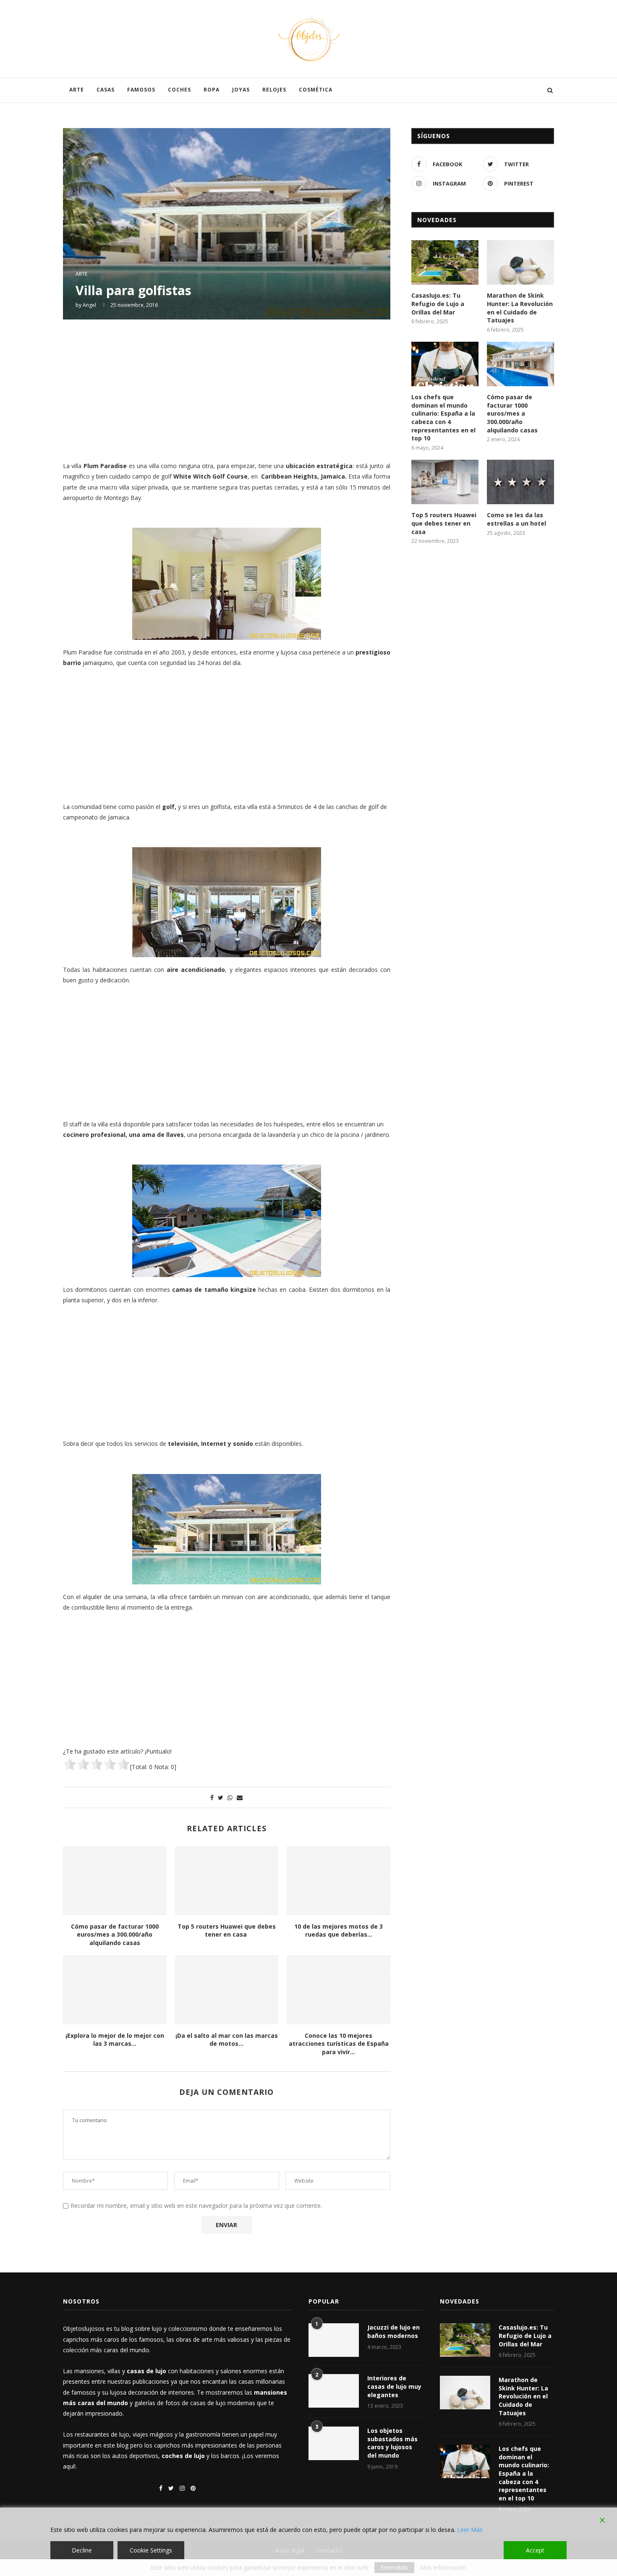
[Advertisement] (227, 389)
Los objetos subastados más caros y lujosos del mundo (392, 2443)
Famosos (141, 90)
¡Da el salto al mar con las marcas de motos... (227, 2040)
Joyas (241, 90)
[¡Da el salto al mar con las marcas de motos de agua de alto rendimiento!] (227, 1990)
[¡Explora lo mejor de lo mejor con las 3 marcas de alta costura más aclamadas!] (115, 1990)
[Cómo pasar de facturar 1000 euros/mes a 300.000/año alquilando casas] (115, 1880)
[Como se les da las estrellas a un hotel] (520, 482)
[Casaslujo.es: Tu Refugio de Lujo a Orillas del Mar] (445, 263)
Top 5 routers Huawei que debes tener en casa (227, 1931)
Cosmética (316, 90)
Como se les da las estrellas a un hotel (516, 519)
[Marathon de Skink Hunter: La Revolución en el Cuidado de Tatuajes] (520, 263)
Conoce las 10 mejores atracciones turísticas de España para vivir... (339, 2044)
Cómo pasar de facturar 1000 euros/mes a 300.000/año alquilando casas (115, 1935)
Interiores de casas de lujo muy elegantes (394, 2386)
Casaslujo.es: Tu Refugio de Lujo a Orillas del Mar (438, 304)
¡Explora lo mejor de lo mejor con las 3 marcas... (115, 2040)
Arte (77, 90)
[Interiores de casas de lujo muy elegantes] (334, 2391)
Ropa (212, 90)
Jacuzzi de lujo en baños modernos (393, 2331)
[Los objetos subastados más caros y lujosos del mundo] (334, 2443)
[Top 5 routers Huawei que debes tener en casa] (227, 1880)
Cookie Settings (151, 2550)
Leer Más (470, 2530)
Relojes (274, 90)
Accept (535, 2550)
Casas (106, 90)
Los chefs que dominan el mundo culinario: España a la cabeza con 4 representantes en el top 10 (443, 418)
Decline (82, 2550)
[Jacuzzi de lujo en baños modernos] (334, 2340)
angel (89, 305)
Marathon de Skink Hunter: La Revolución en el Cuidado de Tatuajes (520, 308)
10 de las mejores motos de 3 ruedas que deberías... (339, 1931)
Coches (179, 90)
